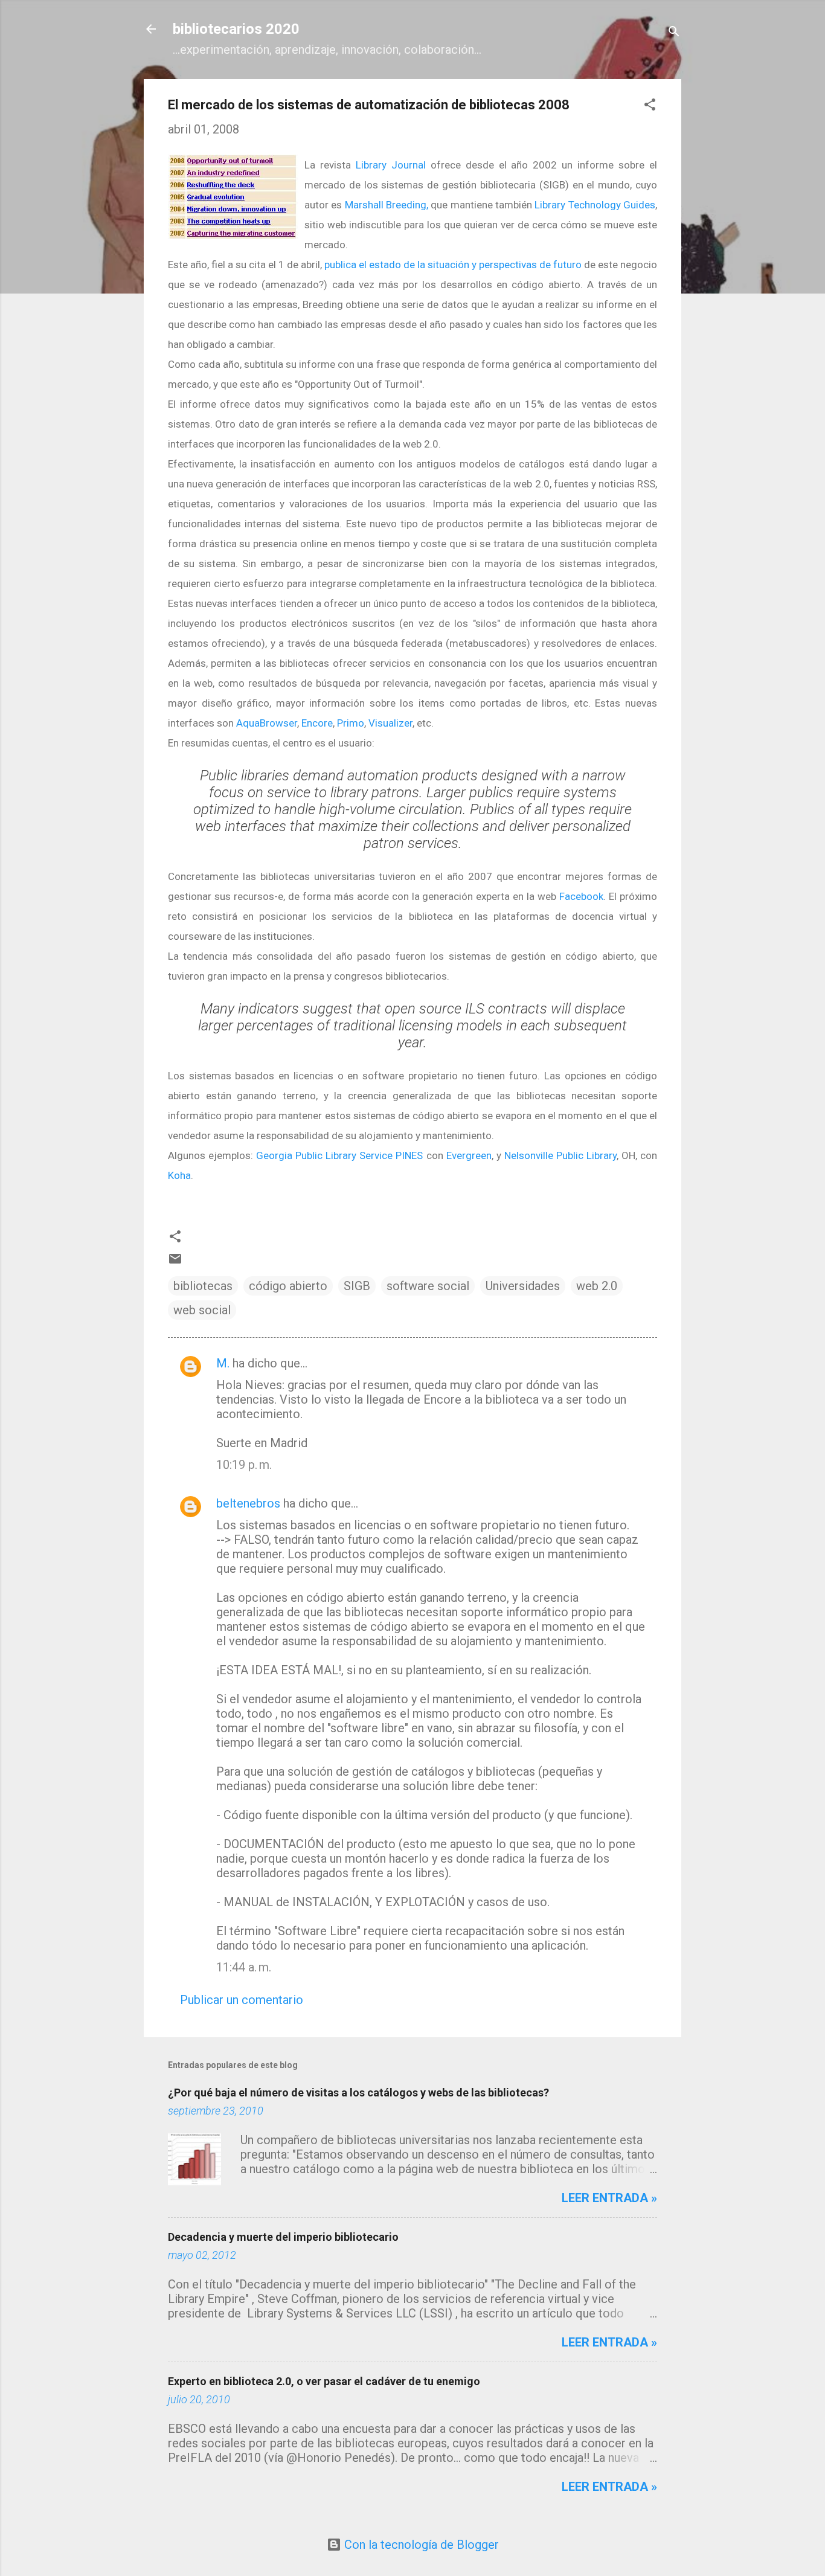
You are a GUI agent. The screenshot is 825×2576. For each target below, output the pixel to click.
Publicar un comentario (242, 2000)
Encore (317, 723)
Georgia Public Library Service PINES (339, 1155)
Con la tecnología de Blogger (420, 2545)
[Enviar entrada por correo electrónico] (175, 1262)
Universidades (523, 1286)
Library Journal (391, 165)
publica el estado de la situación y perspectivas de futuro (453, 265)
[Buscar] (674, 33)
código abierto (288, 1286)
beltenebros (248, 1503)
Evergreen (469, 1155)
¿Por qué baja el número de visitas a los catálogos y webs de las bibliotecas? (358, 2093)
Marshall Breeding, (387, 205)
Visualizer (390, 723)
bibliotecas (203, 1286)
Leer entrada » (609, 2198)
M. (223, 1363)
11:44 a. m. (244, 1967)
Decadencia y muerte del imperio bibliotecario (283, 2237)
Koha (179, 1175)
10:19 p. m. (244, 1465)
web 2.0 (597, 1286)
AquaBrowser (267, 723)
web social (202, 1310)
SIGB (357, 1286)
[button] (650, 106)
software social (428, 1286)
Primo (351, 723)
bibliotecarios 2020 (236, 29)
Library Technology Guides (595, 205)
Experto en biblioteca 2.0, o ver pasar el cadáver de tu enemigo (324, 2381)
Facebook (581, 896)
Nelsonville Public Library (560, 1155)
